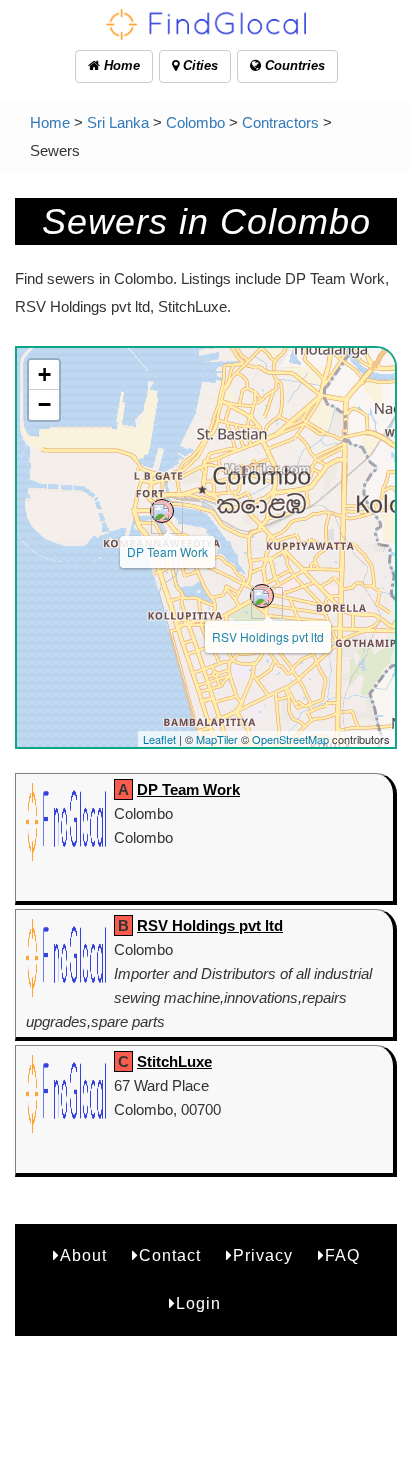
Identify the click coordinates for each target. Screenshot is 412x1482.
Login (198, 1303)
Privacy (263, 1255)
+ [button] (44, 374)
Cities (198, 65)
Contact (170, 1255)
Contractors (280, 122)
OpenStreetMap (290, 739)
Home (120, 65)
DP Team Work (167, 551)
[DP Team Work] (162, 511)
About (83, 1255)
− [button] (44, 404)
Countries (293, 65)
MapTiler (217, 739)
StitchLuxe (174, 1061)
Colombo (195, 122)
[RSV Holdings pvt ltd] (262, 596)
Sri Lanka (118, 122)
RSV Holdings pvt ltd (268, 636)
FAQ (342, 1255)
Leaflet (159, 739)
